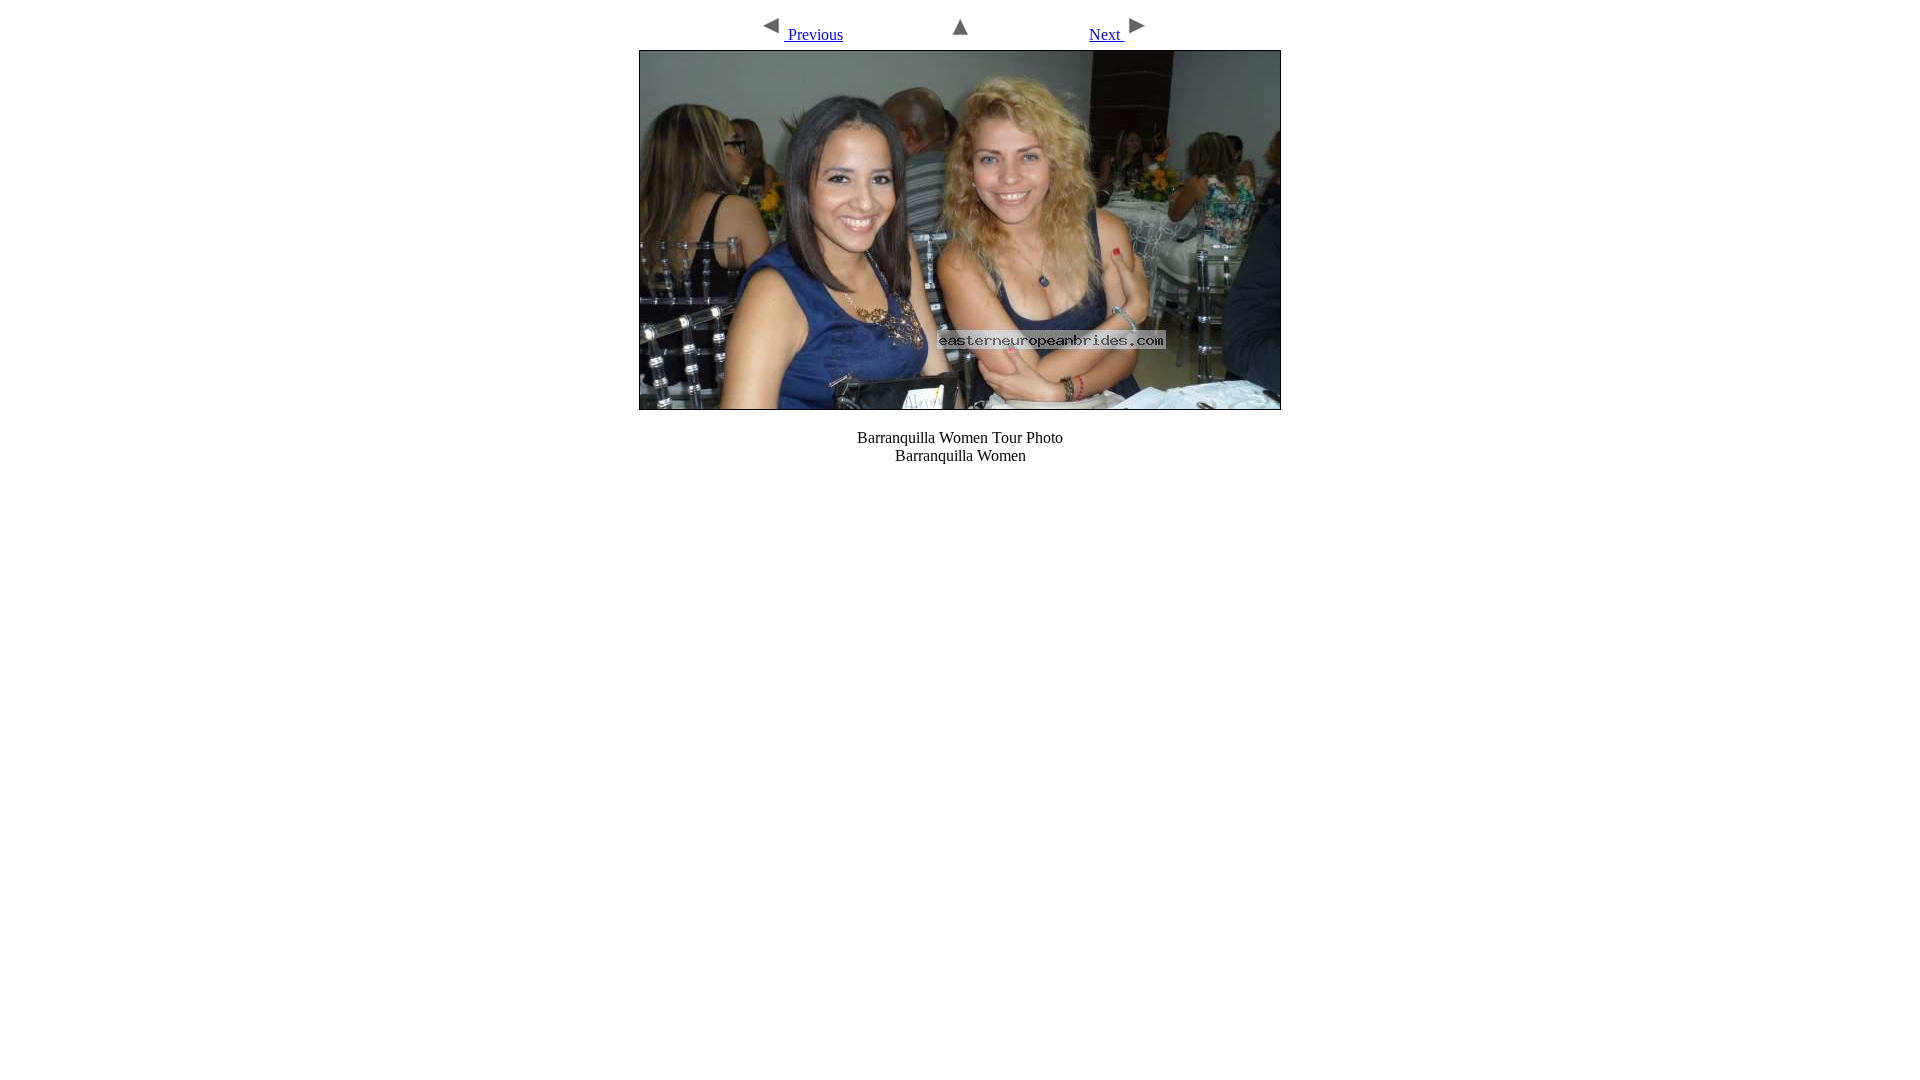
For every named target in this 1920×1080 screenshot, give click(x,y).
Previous (813, 34)
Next (1106, 34)
